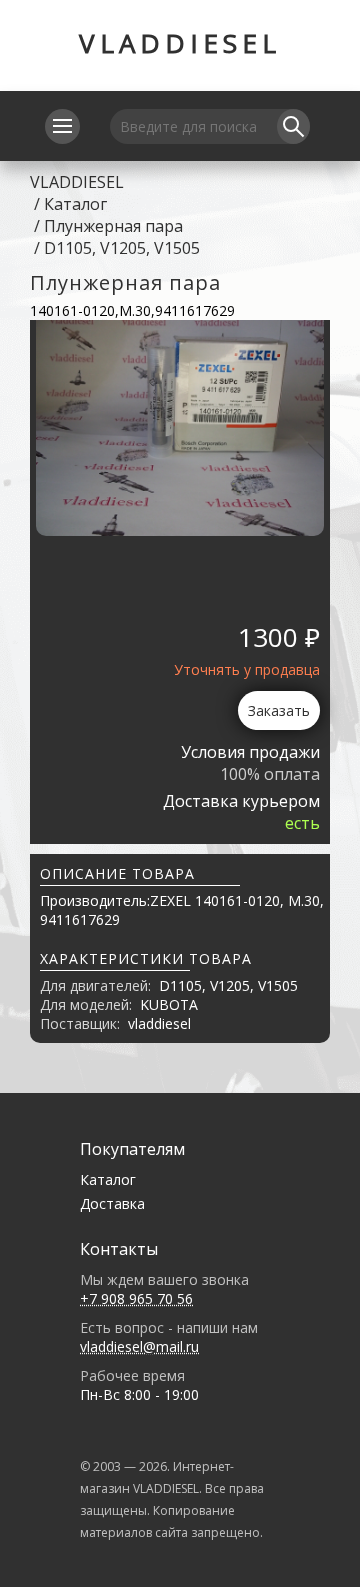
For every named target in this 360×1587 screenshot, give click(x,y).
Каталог (75, 204)
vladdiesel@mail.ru (139, 1346)
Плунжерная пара (113, 226)
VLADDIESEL (180, 43)
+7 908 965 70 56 (136, 1298)
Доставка (112, 1203)
